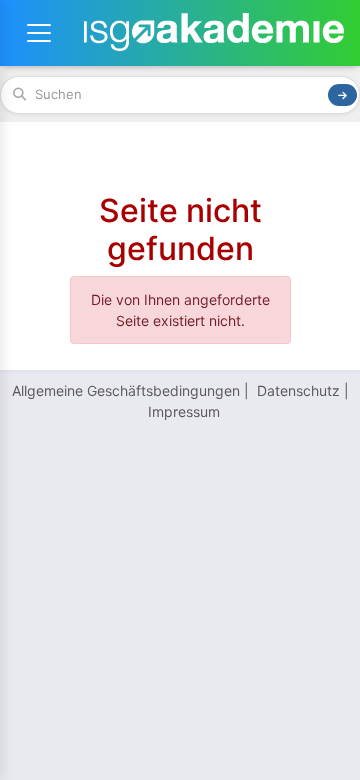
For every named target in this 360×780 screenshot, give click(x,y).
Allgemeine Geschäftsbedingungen (126, 390)
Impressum (184, 411)
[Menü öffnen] (39, 33)
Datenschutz (298, 390)
